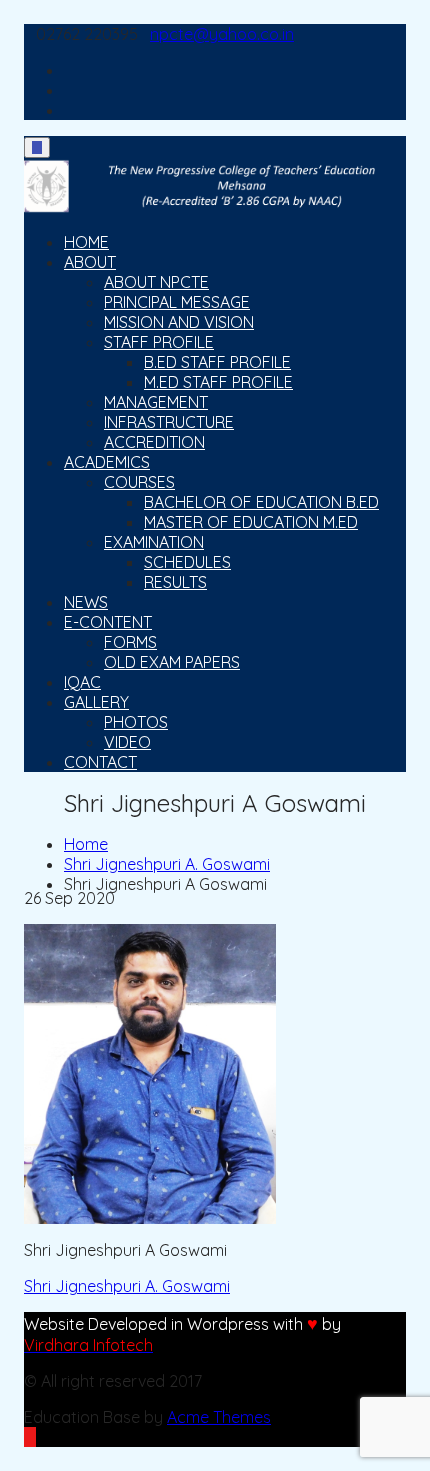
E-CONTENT (108, 622)
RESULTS (175, 582)
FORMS (130, 642)
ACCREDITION (154, 442)
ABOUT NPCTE (156, 282)
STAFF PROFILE (159, 342)
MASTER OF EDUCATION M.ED (251, 522)
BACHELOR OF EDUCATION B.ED (261, 502)
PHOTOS (136, 722)
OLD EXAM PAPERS (172, 662)
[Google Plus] (70, 110)
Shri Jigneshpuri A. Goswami (127, 1286)
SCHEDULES (187, 562)
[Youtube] (70, 90)
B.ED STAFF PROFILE (217, 362)
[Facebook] (70, 70)
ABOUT (90, 262)
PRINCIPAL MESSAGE (177, 302)
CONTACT (100, 762)
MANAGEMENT (156, 402)
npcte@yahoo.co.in (222, 34)
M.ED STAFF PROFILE (218, 382)
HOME (86, 242)
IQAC (82, 682)
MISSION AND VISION (179, 322)
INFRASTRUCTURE (169, 422)
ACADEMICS (107, 462)
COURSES (139, 482)
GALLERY (96, 702)
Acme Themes (219, 1417)
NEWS (86, 602)
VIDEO (127, 742)
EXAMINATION (154, 542)
